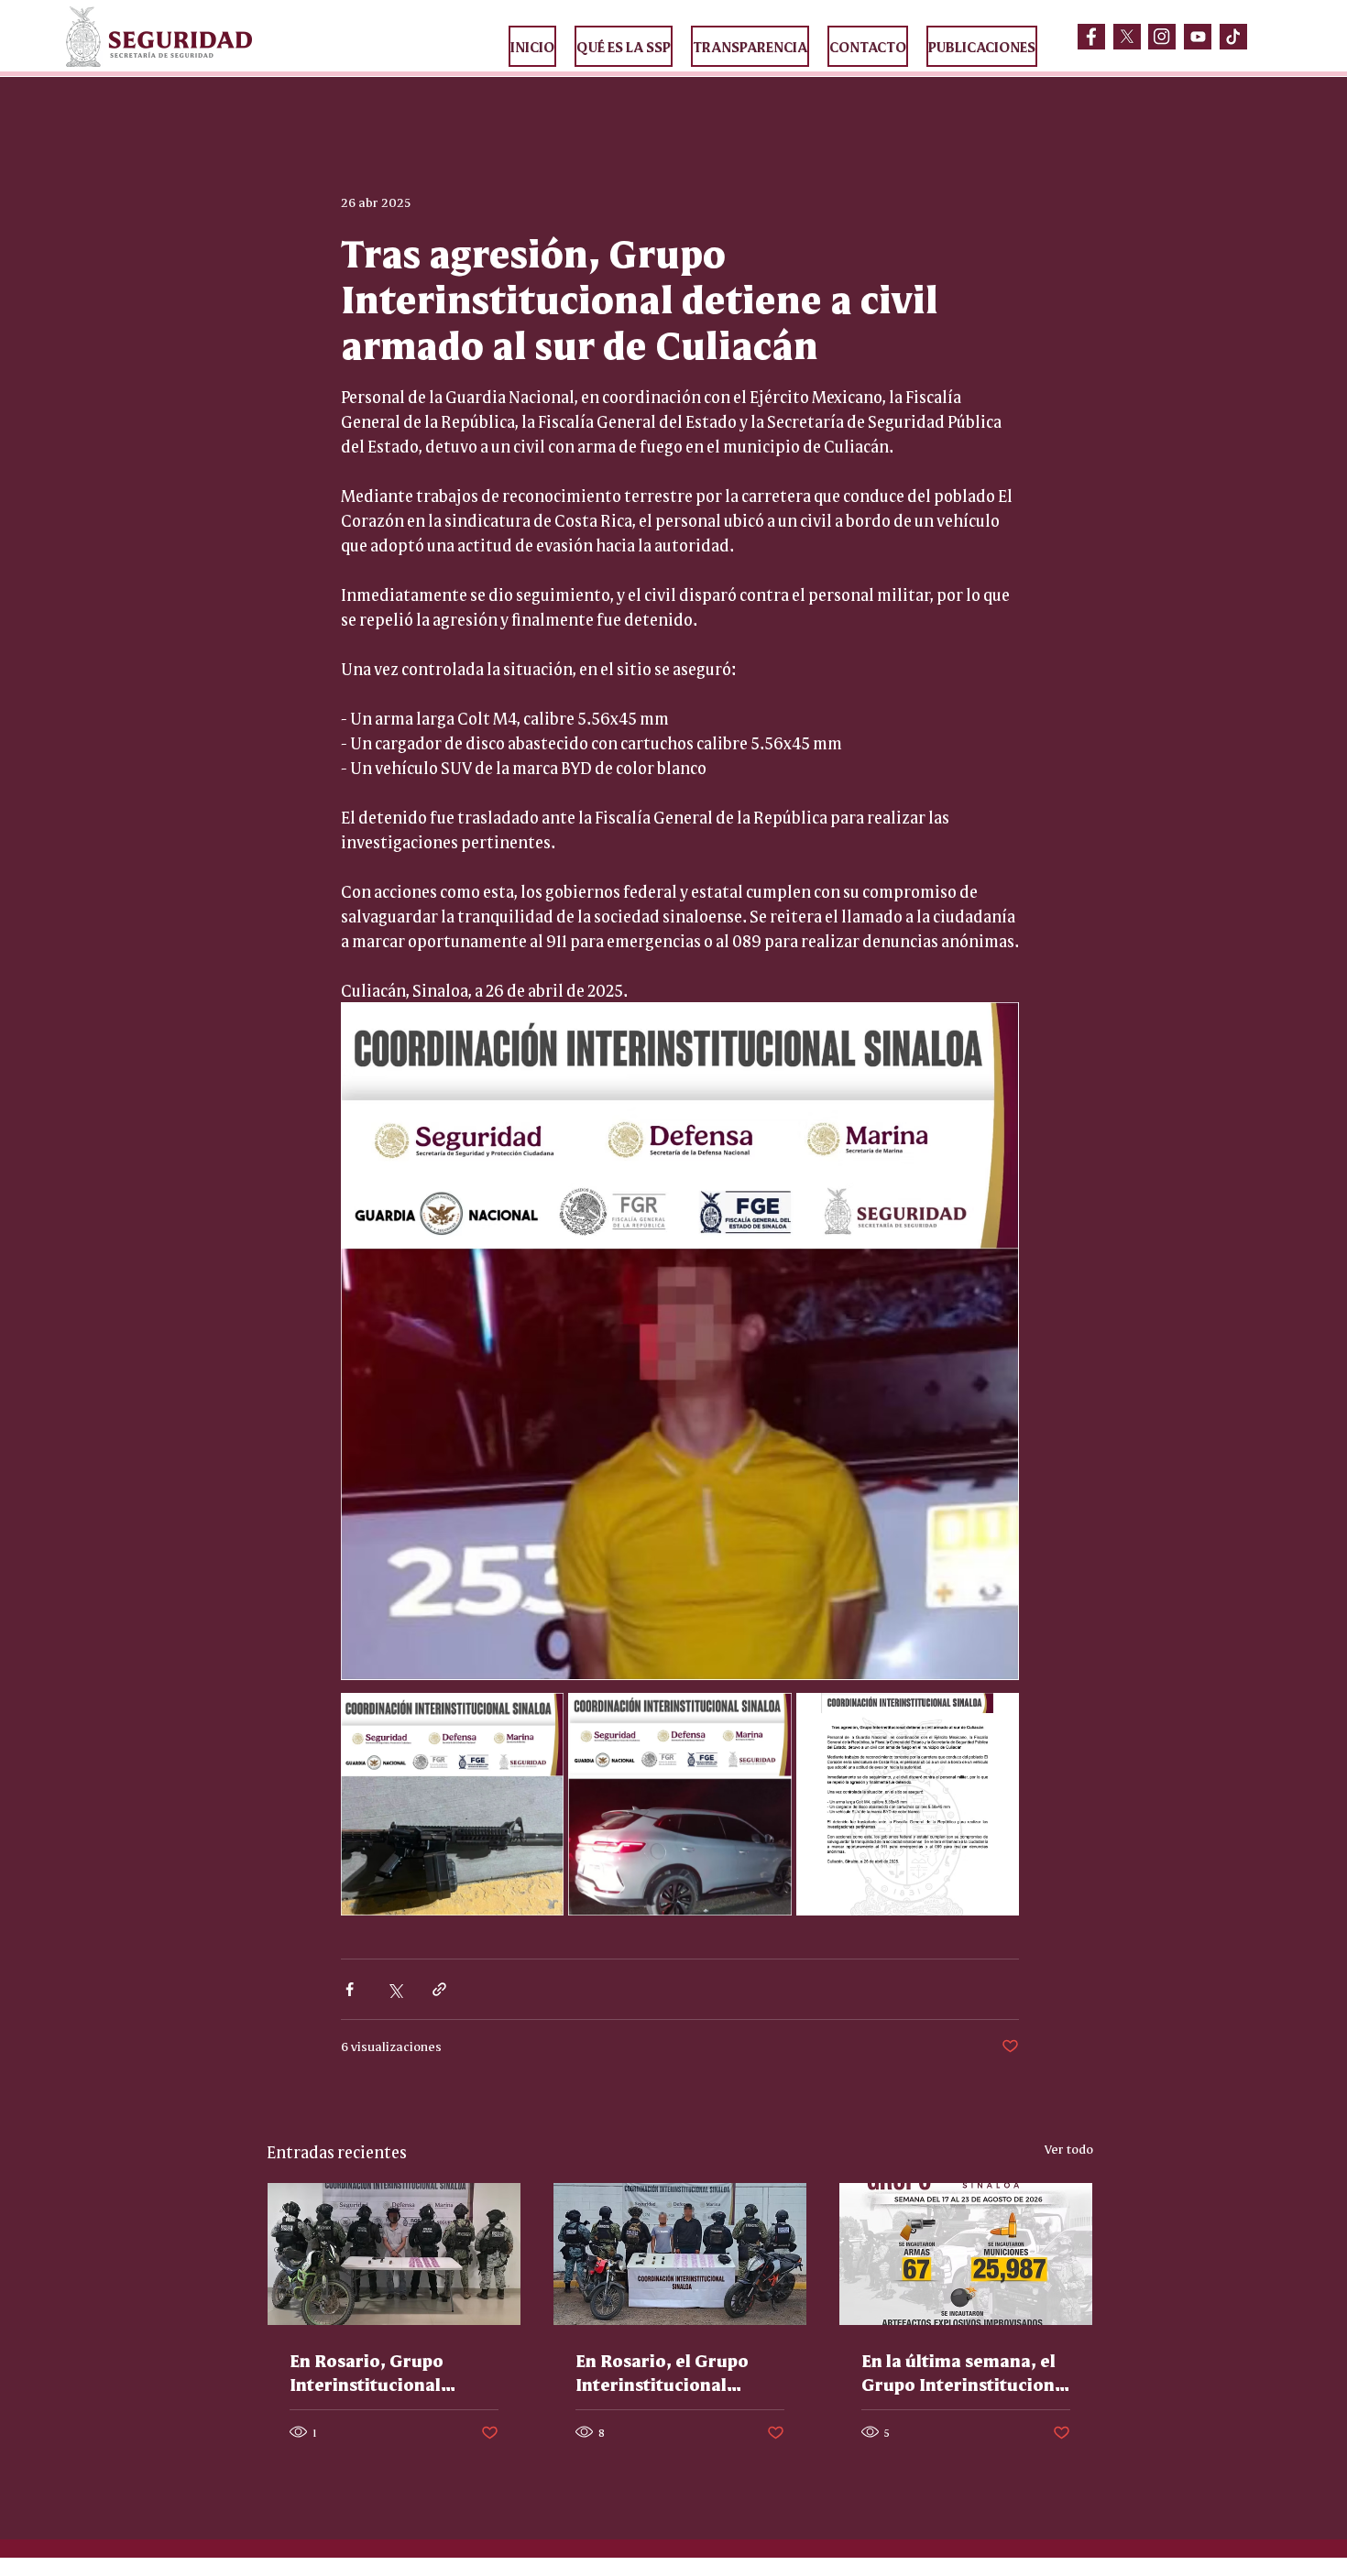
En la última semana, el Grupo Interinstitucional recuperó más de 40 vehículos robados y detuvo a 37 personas (966, 2372)
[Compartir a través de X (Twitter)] (394, 1989)
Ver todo (1069, 2148)
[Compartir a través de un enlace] (439, 1989)
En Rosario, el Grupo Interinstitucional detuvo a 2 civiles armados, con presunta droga (673, 2372)
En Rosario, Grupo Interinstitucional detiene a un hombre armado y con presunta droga (388, 2372)
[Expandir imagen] (452, 1804)
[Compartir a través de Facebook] (350, 1989)
